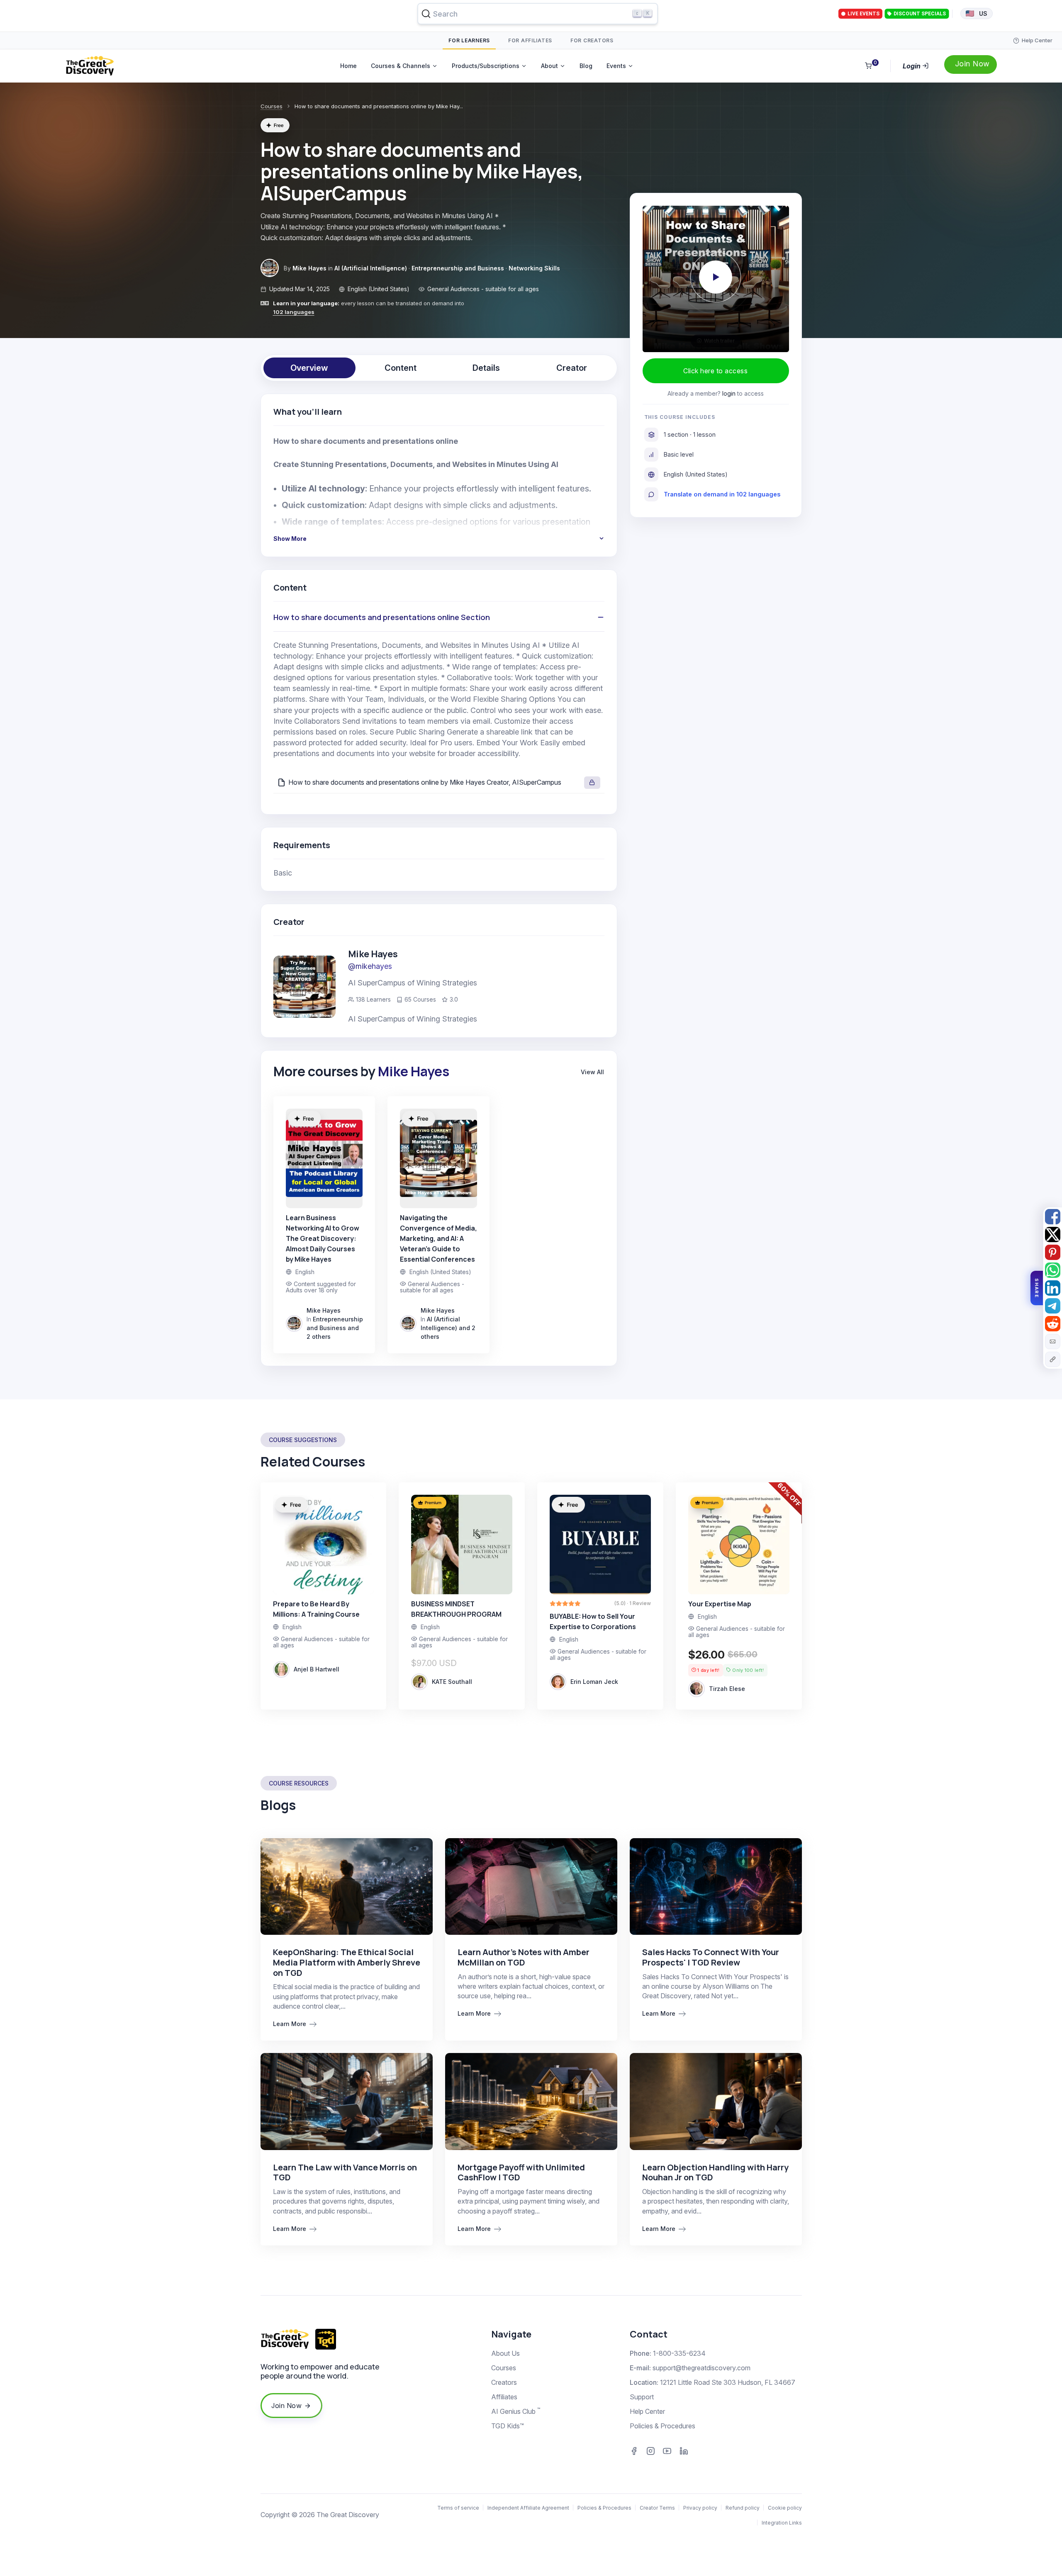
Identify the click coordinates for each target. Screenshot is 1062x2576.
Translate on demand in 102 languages (722, 494)
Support (642, 2397)
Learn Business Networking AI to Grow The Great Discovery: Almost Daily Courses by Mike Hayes (323, 1238)
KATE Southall (452, 1682)
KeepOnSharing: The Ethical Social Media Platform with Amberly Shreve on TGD (347, 1962)
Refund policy (743, 2508)
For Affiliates (530, 40)
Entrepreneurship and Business (458, 268)
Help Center (647, 2411)
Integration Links (782, 2523)
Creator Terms (657, 2508)
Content (401, 368)
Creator (572, 368)
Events (616, 66)
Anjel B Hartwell (317, 1669)
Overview (309, 368)
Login (912, 66)
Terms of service (458, 2508)
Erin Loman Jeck (594, 1682)
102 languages (294, 312)
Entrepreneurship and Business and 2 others (335, 1328)
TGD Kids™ (508, 2426)
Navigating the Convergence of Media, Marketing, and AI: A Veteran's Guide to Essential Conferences (438, 1238)
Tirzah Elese (727, 1689)
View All (592, 1072)
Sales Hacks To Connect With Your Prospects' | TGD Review (711, 1957)
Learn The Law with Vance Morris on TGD (345, 2172)
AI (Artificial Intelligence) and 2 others (448, 1328)
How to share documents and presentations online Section (382, 617)
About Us (505, 2353)
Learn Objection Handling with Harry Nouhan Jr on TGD (715, 2172)
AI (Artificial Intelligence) (371, 268)
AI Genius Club (516, 2411)
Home (348, 66)
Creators (504, 2382)
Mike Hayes (309, 268)
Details (486, 368)
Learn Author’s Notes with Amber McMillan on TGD (524, 1957)
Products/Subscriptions (486, 66)
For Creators (592, 40)
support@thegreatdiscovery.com (702, 2368)
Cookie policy (785, 2508)
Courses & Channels (401, 66)
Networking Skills (534, 268)
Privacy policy (700, 2508)
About (549, 66)
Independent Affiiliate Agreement (528, 2508)
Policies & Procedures (663, 2426)
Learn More (290, 2024)
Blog (586, 66)
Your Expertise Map (720, 1604)
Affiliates (504, 2397)
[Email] (1053, 1342)
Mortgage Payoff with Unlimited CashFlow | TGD (521, 2172)
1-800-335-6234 (679, 2353)
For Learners (469, 40)
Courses (272, 106)
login (729, 393)
